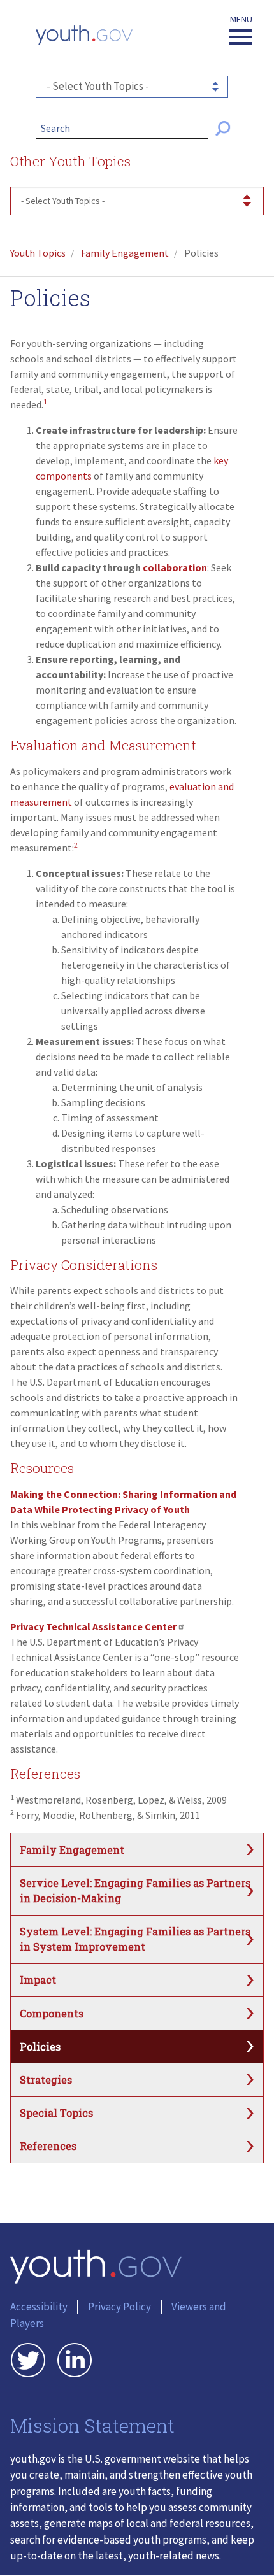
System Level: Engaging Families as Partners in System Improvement (135, 1939)
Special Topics (56, 2113)
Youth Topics (38, 253)
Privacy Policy (119, 2307)
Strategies (46, 2080)
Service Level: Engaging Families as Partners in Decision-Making (135, 1890)
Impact (38, 1980)
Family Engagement (125, 253)
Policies (40, 2046)
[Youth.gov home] (84, 35)
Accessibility (39, 2307)
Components (52, 2013)
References (48, 2146)
